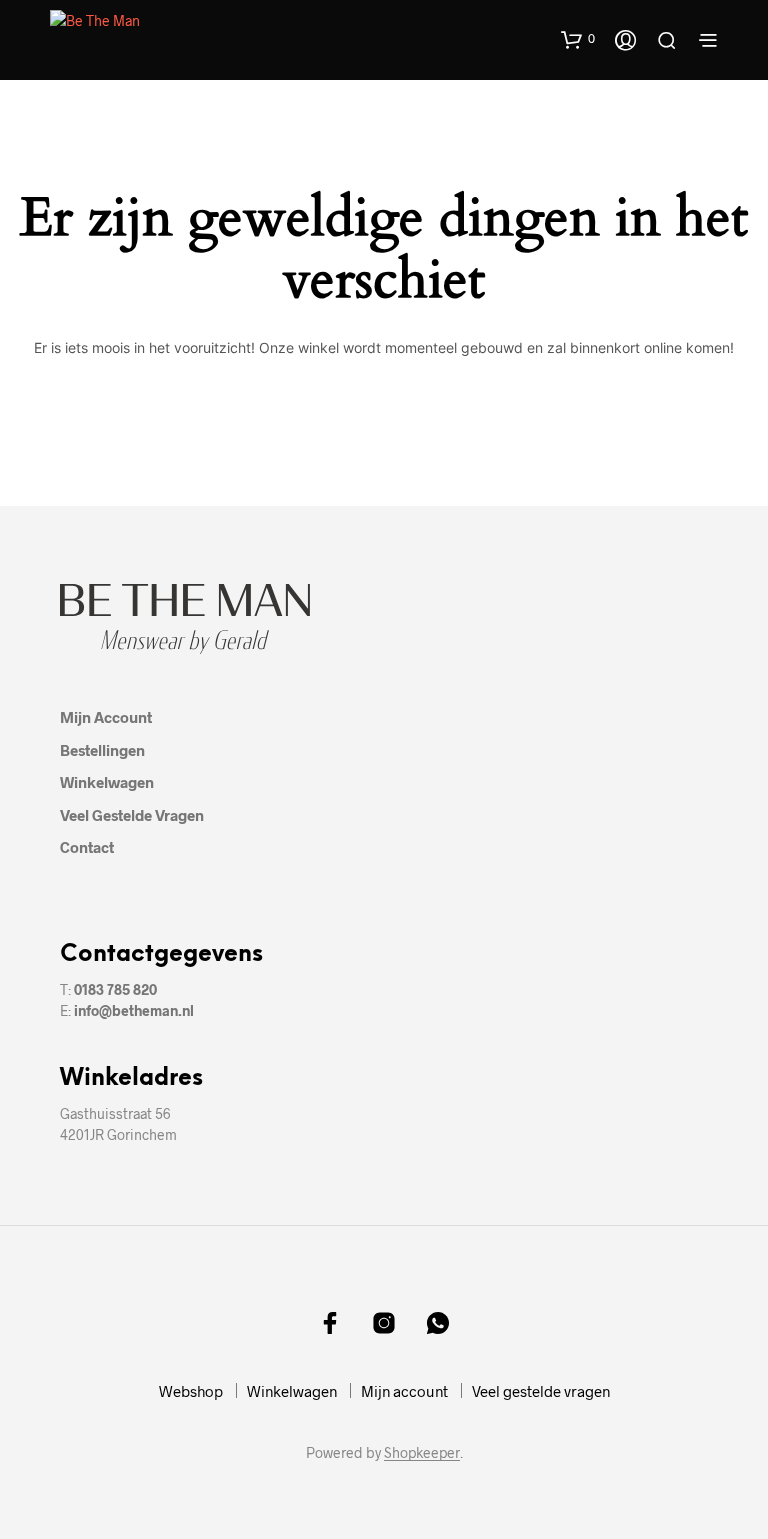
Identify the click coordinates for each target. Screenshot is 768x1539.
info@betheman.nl (134, 1010)
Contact (87, 847)
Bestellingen (102, 750)
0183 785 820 (115, 989)
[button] (578, 39)
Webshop (191, 1391)
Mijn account (106, 717)
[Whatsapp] (438, 1323)
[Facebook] (330, 1323)
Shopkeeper (422, 1453)
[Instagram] (384, 1323)
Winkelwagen (107, 782)
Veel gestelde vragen (132, 815)
